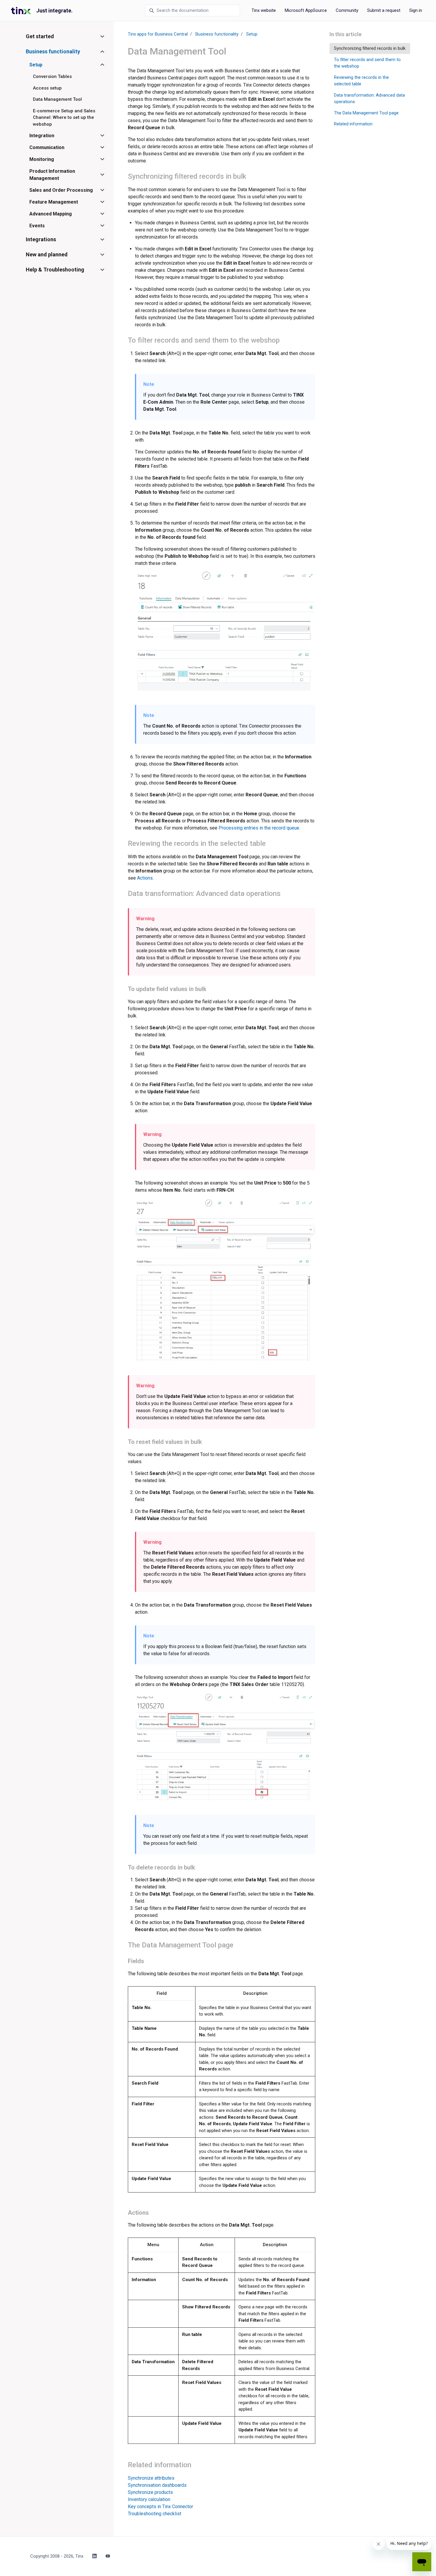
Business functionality (217, 34)
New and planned (47, 254)
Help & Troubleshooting (55, 270)
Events (37, 226)
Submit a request (384, 10)
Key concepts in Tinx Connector (160, 2507)
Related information (353, 124)
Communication (47, 147)
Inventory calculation (149, 2499)
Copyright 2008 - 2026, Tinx (57, 2556)
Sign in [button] (416, 10)
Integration (42, 136)
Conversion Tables (52, 76)
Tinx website (264, 10)
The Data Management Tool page (366, 113)
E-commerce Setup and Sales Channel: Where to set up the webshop (64, 118)
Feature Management (54, 202)
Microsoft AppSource (306, 10)
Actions (145, 878)
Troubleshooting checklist (155, 2514)
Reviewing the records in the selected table (361, 81)
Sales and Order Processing (61, 190)
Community (347, 10)
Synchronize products (150, 2492)
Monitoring (42, 159)
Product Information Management (52, 175)
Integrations (41, 239)
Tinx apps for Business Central (158, 34)
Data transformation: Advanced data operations (369, 99)
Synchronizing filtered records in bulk (370, 48)
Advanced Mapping (51, 214)
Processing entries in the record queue (259, 828)
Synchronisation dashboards (157, 2485)
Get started (40, 36)
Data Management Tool (57, 99)
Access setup (47, 88)
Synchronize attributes (151, 2478)
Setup (252, 34)
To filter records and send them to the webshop (367, 63)
